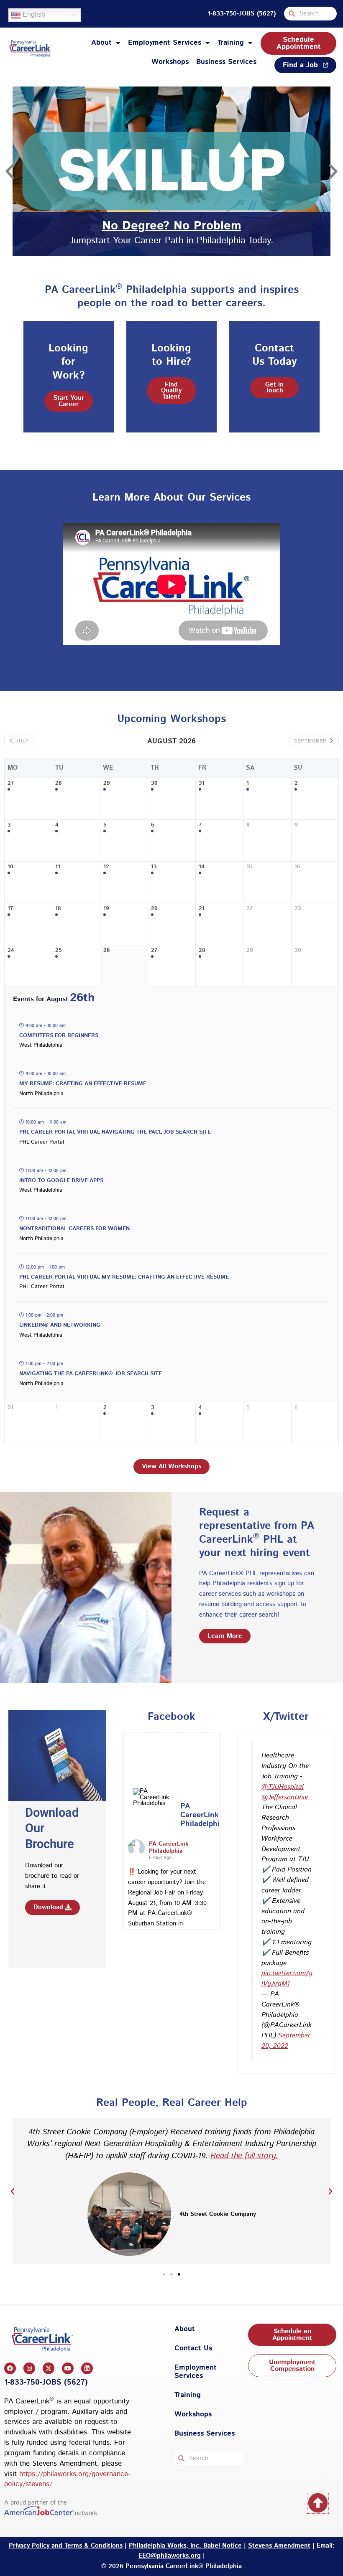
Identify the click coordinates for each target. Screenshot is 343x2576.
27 (11, 784)
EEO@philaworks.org (170, 2556)
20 (154, 909)
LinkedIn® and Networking (60, 1325)
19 (106, 909)
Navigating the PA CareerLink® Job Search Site (91, 1374)
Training (231, 43)
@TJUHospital (283, 1787)
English (33, 14)
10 (10, 867)
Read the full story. (244, 2156)
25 (59, 951)
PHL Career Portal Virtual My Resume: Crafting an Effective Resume (124, 1277)
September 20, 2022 (286, 2041)
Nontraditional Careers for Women (74, 1229)
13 (154, 867)
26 (107, 951)
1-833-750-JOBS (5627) (242, 14)
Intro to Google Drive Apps (61, 1181)
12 (106, 867)
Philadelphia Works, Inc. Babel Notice (185, 2546)
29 (107, 784)
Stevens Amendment (279, 2546)
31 (202, 784)
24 (11, 951)
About (101, 43)
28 (59, 784)
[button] (10, 171)
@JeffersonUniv (285, 1797)
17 (10, 909)
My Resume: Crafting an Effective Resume (83, 1084)
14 (202, 867)
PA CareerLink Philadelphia (169, 1847)
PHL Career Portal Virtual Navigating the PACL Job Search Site (115, 1132)
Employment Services (165, 43)
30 (154, 784)
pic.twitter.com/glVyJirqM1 (287, 1978)
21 (202, 909)
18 (58, 909)
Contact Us (193, 2348)
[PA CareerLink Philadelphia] (153, 1798)
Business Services (226, 62)
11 (58, 867)
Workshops (170, 62)
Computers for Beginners (59, 1036)
